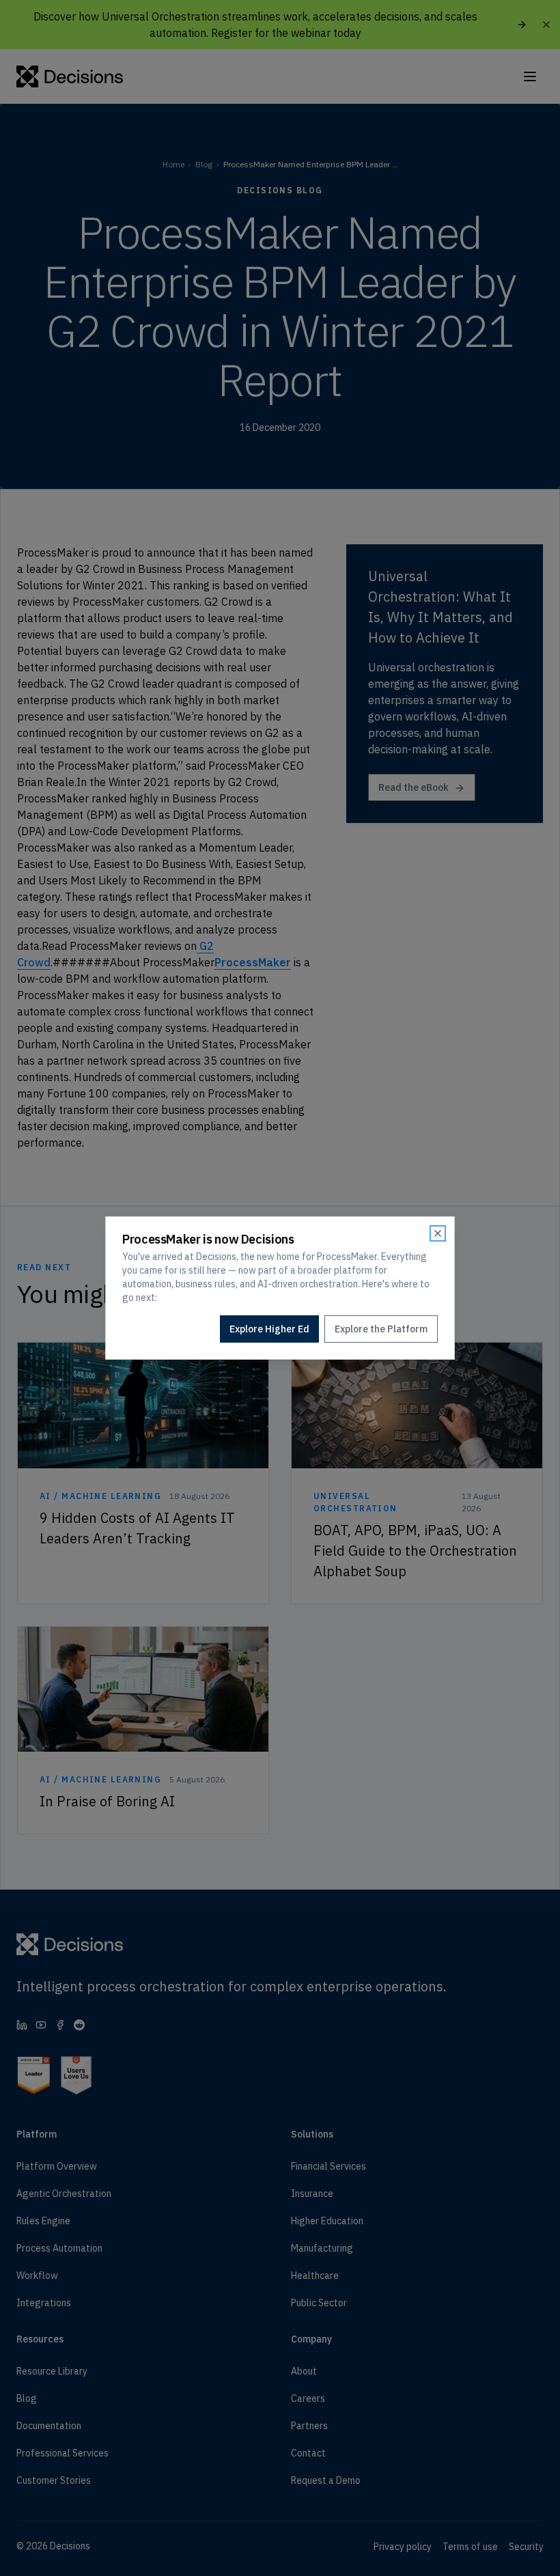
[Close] (438, 1233)
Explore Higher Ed (269, 1329)
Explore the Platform (381, 1329)
